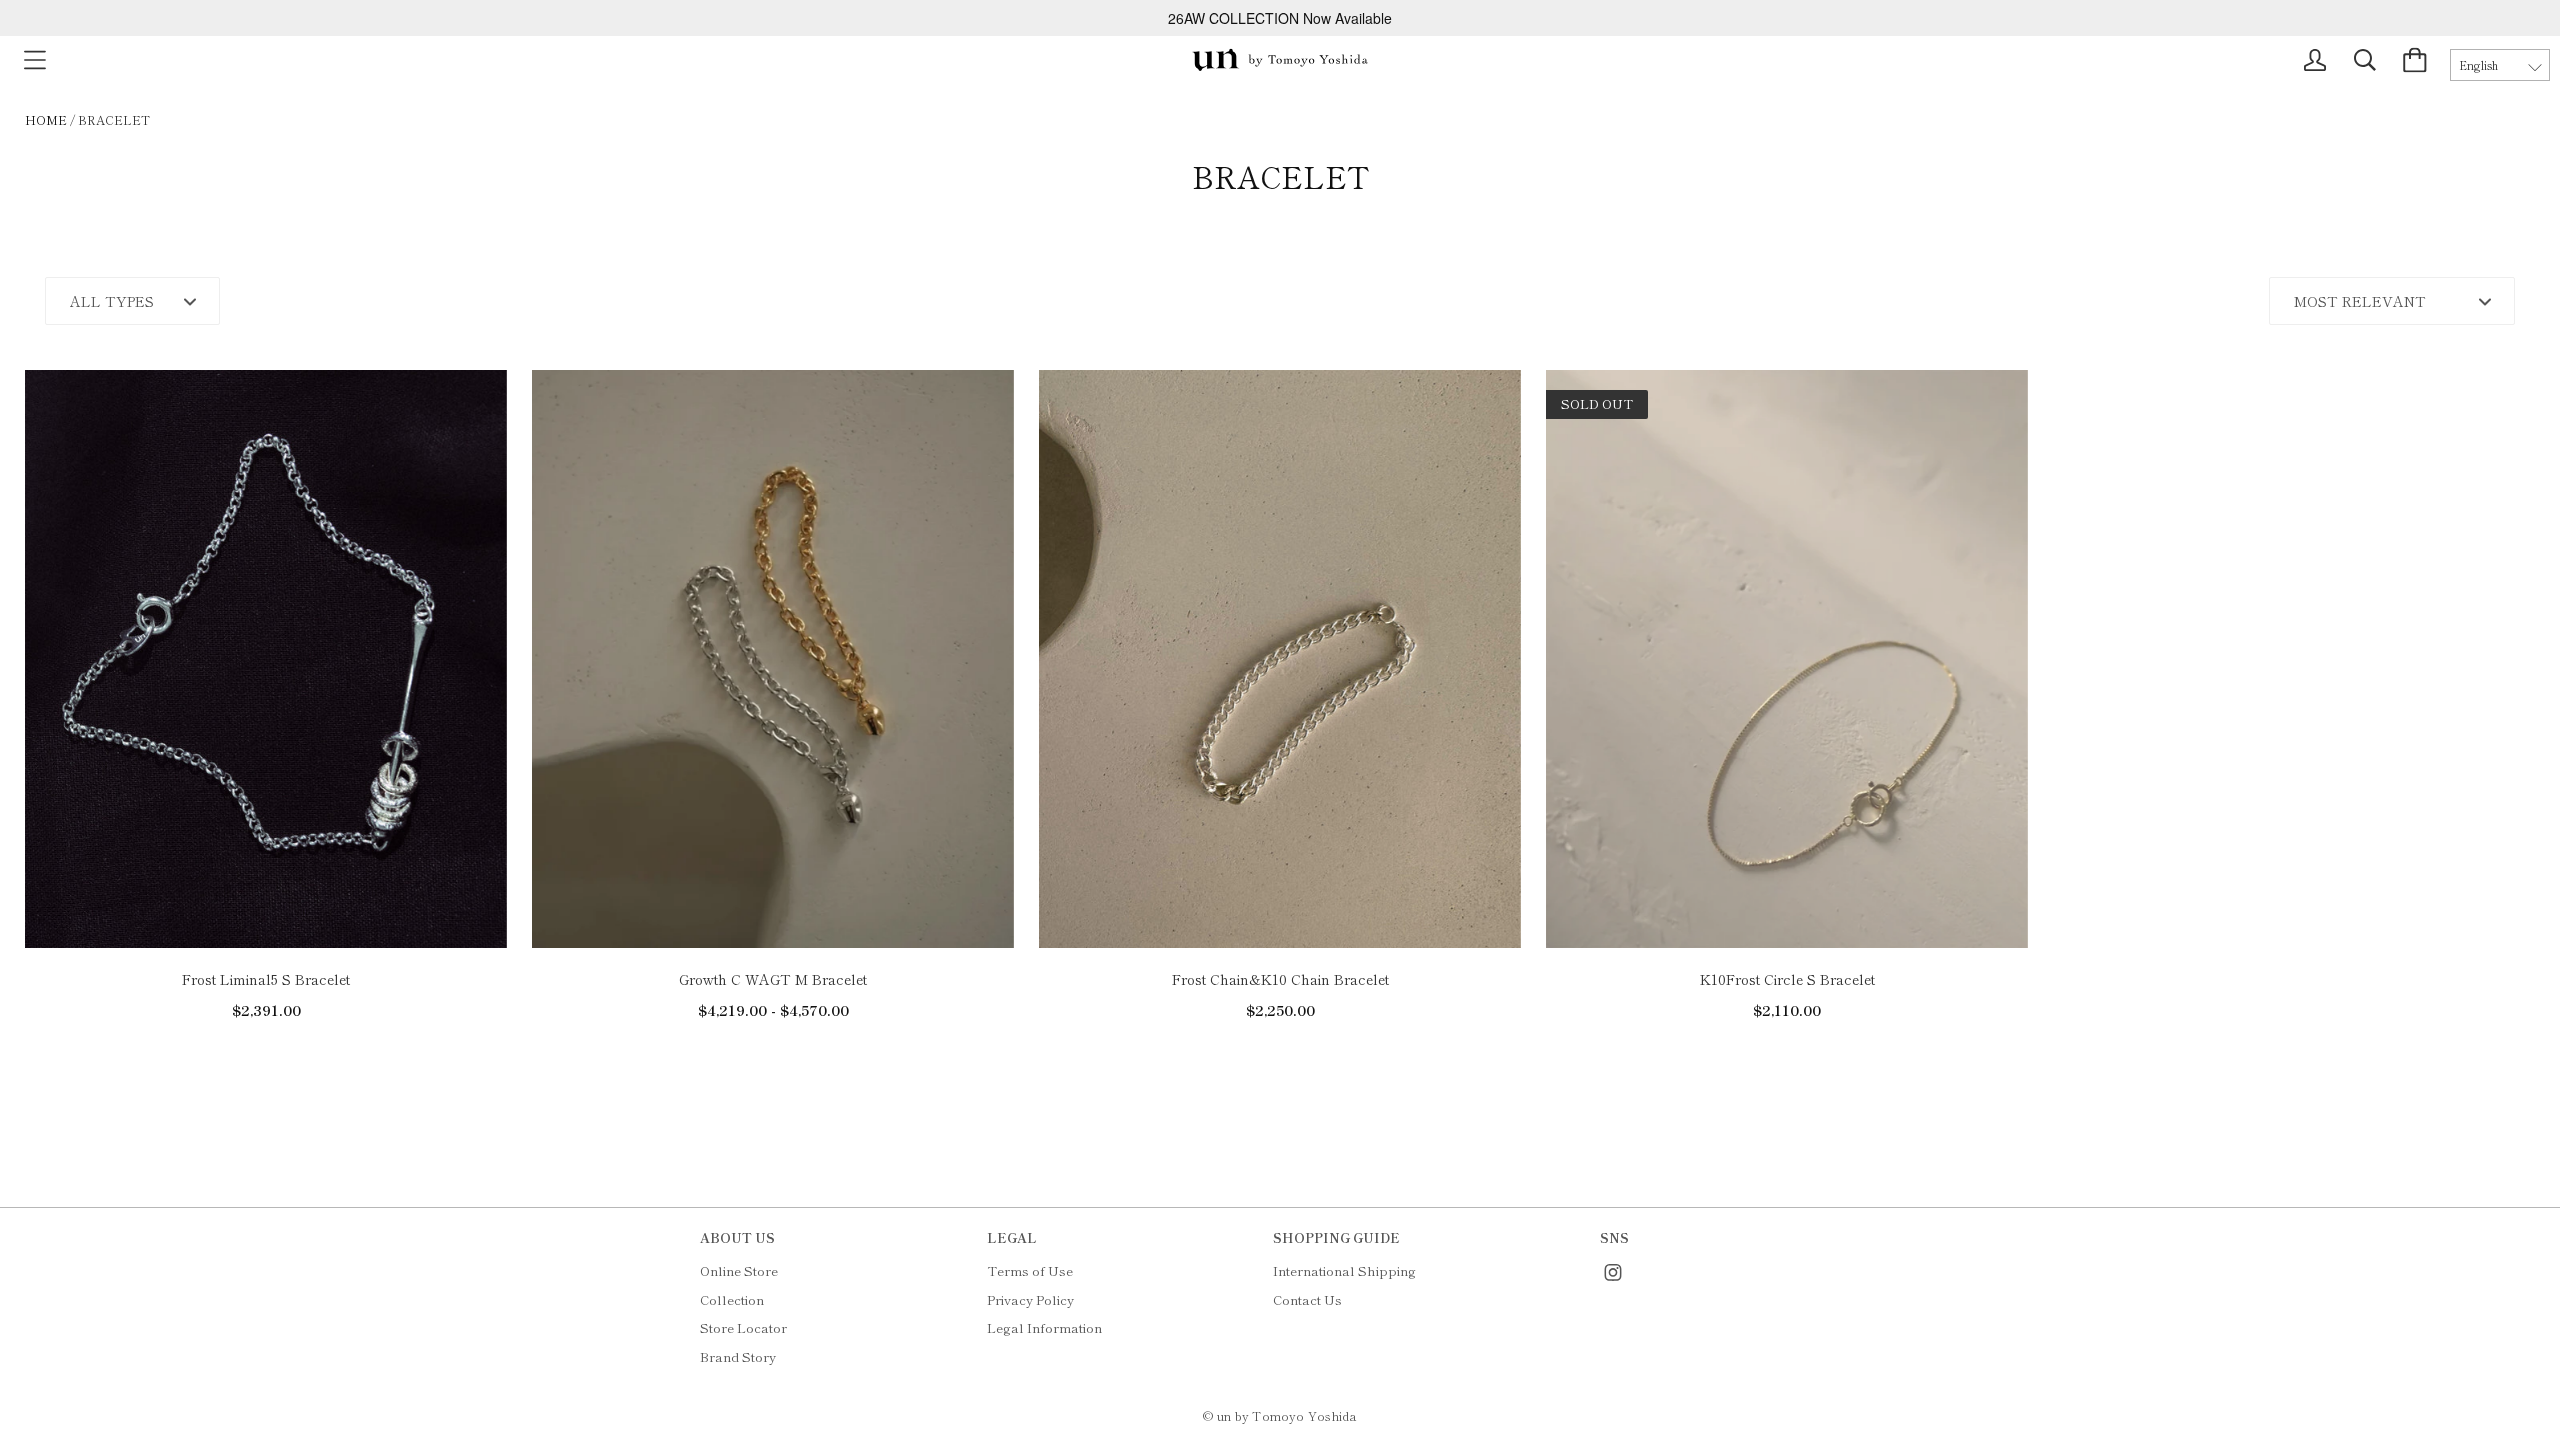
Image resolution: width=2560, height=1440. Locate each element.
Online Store (739, 1270)
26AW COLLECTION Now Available (1280, 18)
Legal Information (1044, 1327)
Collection (732, 1299)
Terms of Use (1030, 1270)
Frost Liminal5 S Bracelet (266, 979)
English (2478, 65)
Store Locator (743, 1327)
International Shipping (1344, 1270)
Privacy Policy (1030, 1299)
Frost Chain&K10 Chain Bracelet (1280, 979)
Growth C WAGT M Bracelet (773, 979)
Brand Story (738, 1356)
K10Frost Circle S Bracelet (1787, 979)
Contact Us (1307, 1299)
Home (46, 119)
